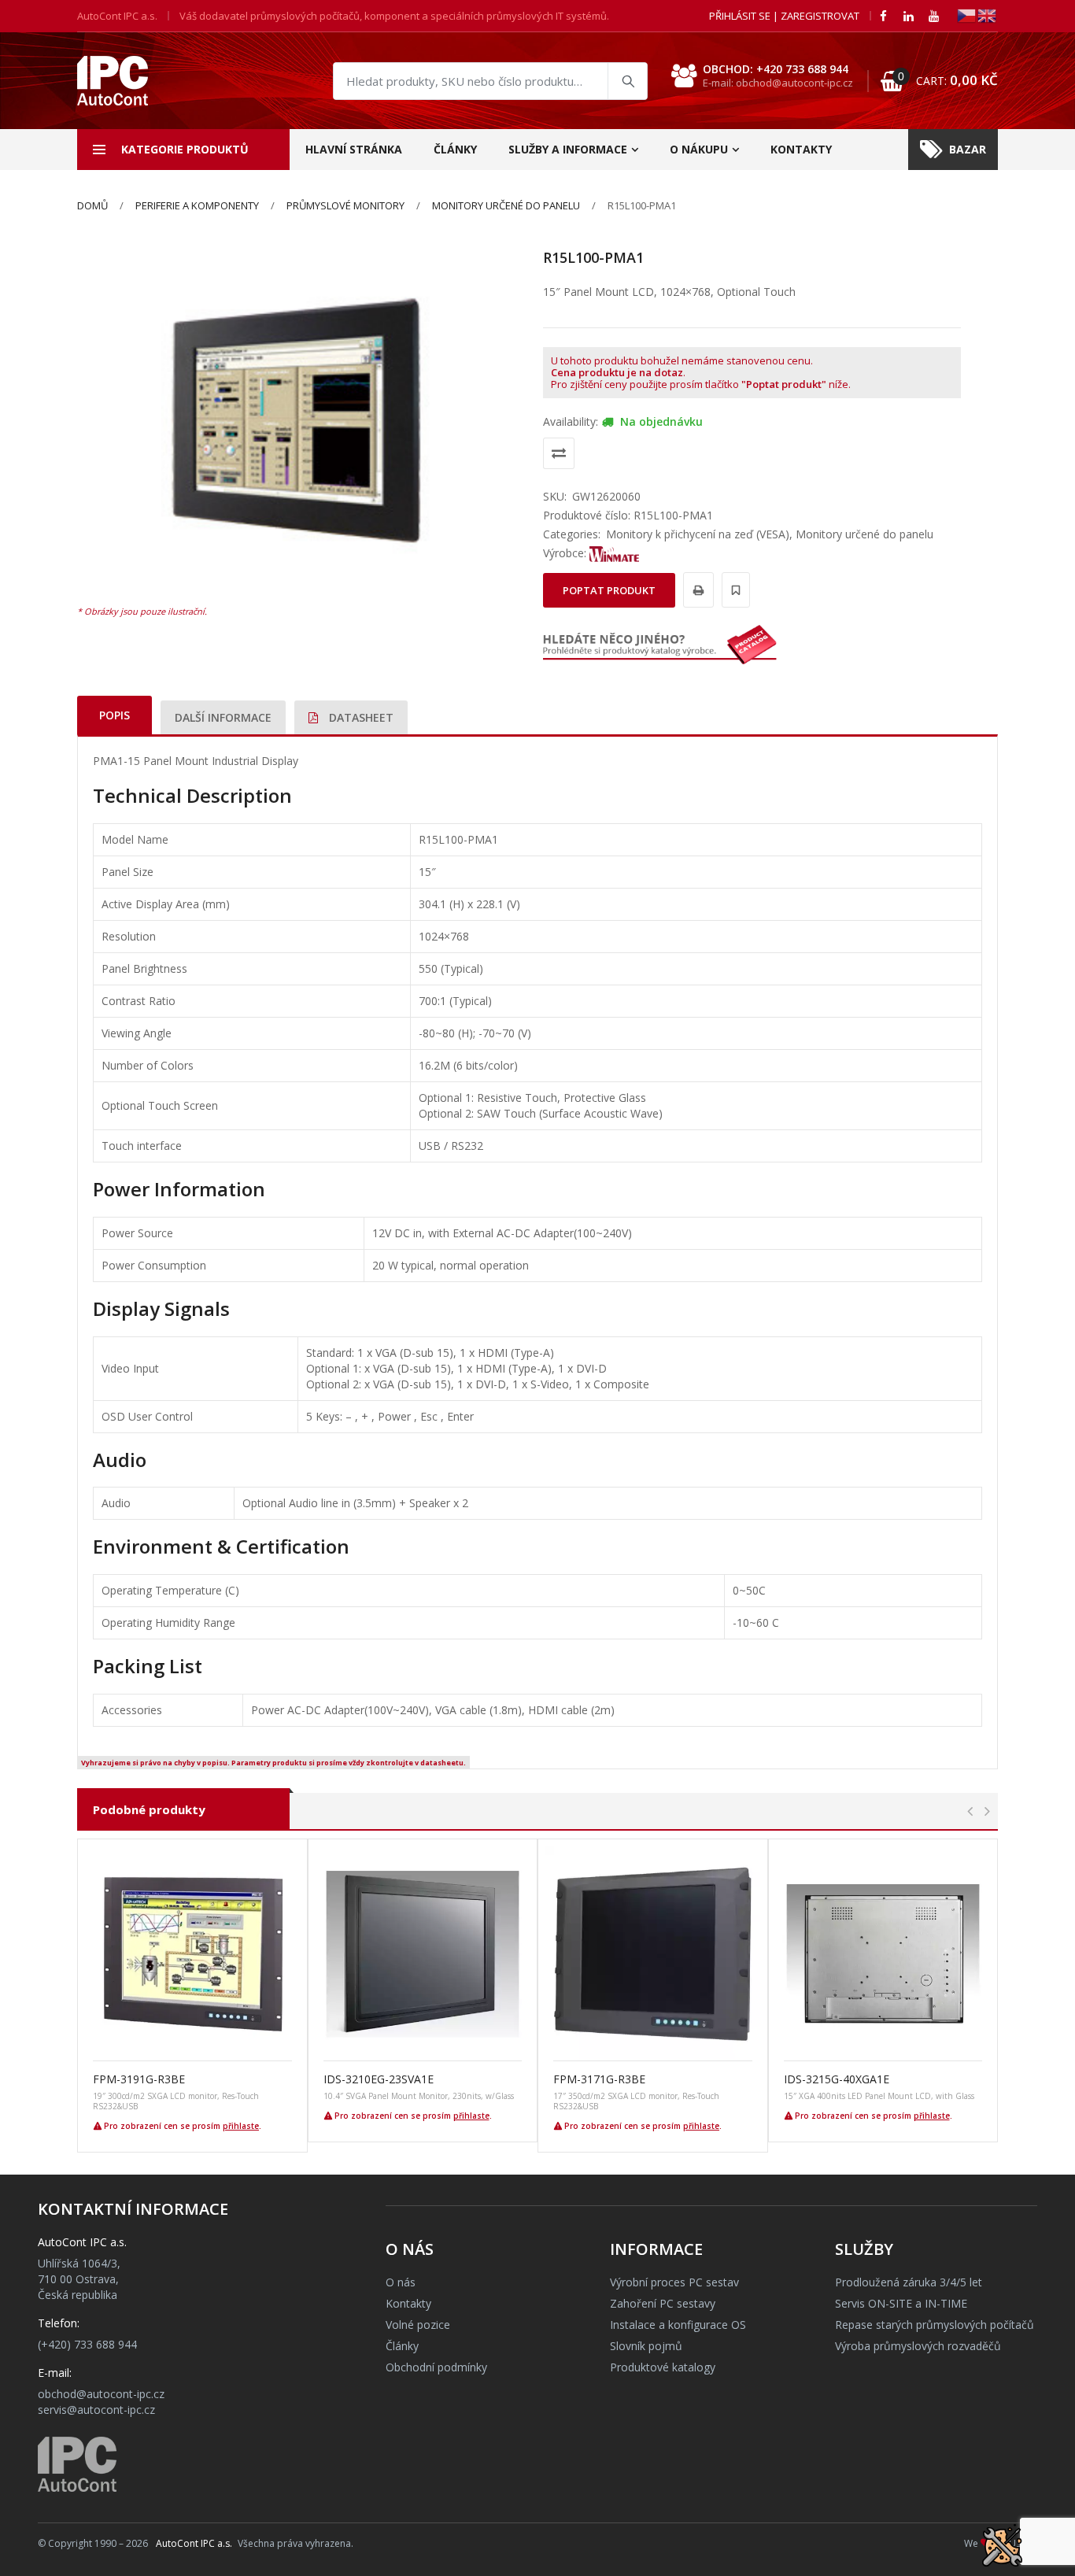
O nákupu (699, 149)
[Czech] (967, 15)
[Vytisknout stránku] (696, 590)
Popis (115, 715)
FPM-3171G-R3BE (599, 2079)
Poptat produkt (609, 590)
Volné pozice (418, 2325)
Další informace (223, 717)
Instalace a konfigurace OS (678, 2325)
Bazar (968, 149)
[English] (988, 15)
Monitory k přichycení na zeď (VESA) (698, 534)
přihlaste (241, 2126)
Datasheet (360, 717)
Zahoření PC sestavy (663, 2303)
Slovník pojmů (646, 2346)
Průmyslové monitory (345, 205)
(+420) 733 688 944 (87, 2344)
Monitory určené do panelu (506, 205)
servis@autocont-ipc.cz (96, 2410)
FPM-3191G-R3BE (139, 2079)
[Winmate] (615, 553)
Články (455, 149)
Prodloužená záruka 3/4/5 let (909, 2282)
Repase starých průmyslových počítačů (935, 2325)
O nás (401, 2282)
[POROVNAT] (559, 453)
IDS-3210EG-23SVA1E (379, 2079)
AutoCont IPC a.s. (194, 2543)
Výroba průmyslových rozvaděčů (918, 2346)
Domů (92, 205)
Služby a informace (568, 149)
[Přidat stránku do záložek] (733, 590)
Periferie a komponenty (197, 205)
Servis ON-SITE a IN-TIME (901, 2303)
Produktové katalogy (663, 2367)
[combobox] (490, 81)
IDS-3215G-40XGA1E (837, 2079)
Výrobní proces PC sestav (674, 2282)
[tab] (115, 715)
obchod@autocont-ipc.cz (101, 2394)
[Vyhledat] (627, 81)
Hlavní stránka (354, 149)
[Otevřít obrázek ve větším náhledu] (298, 422)
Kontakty (801, 149)
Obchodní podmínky (436, 2367)
